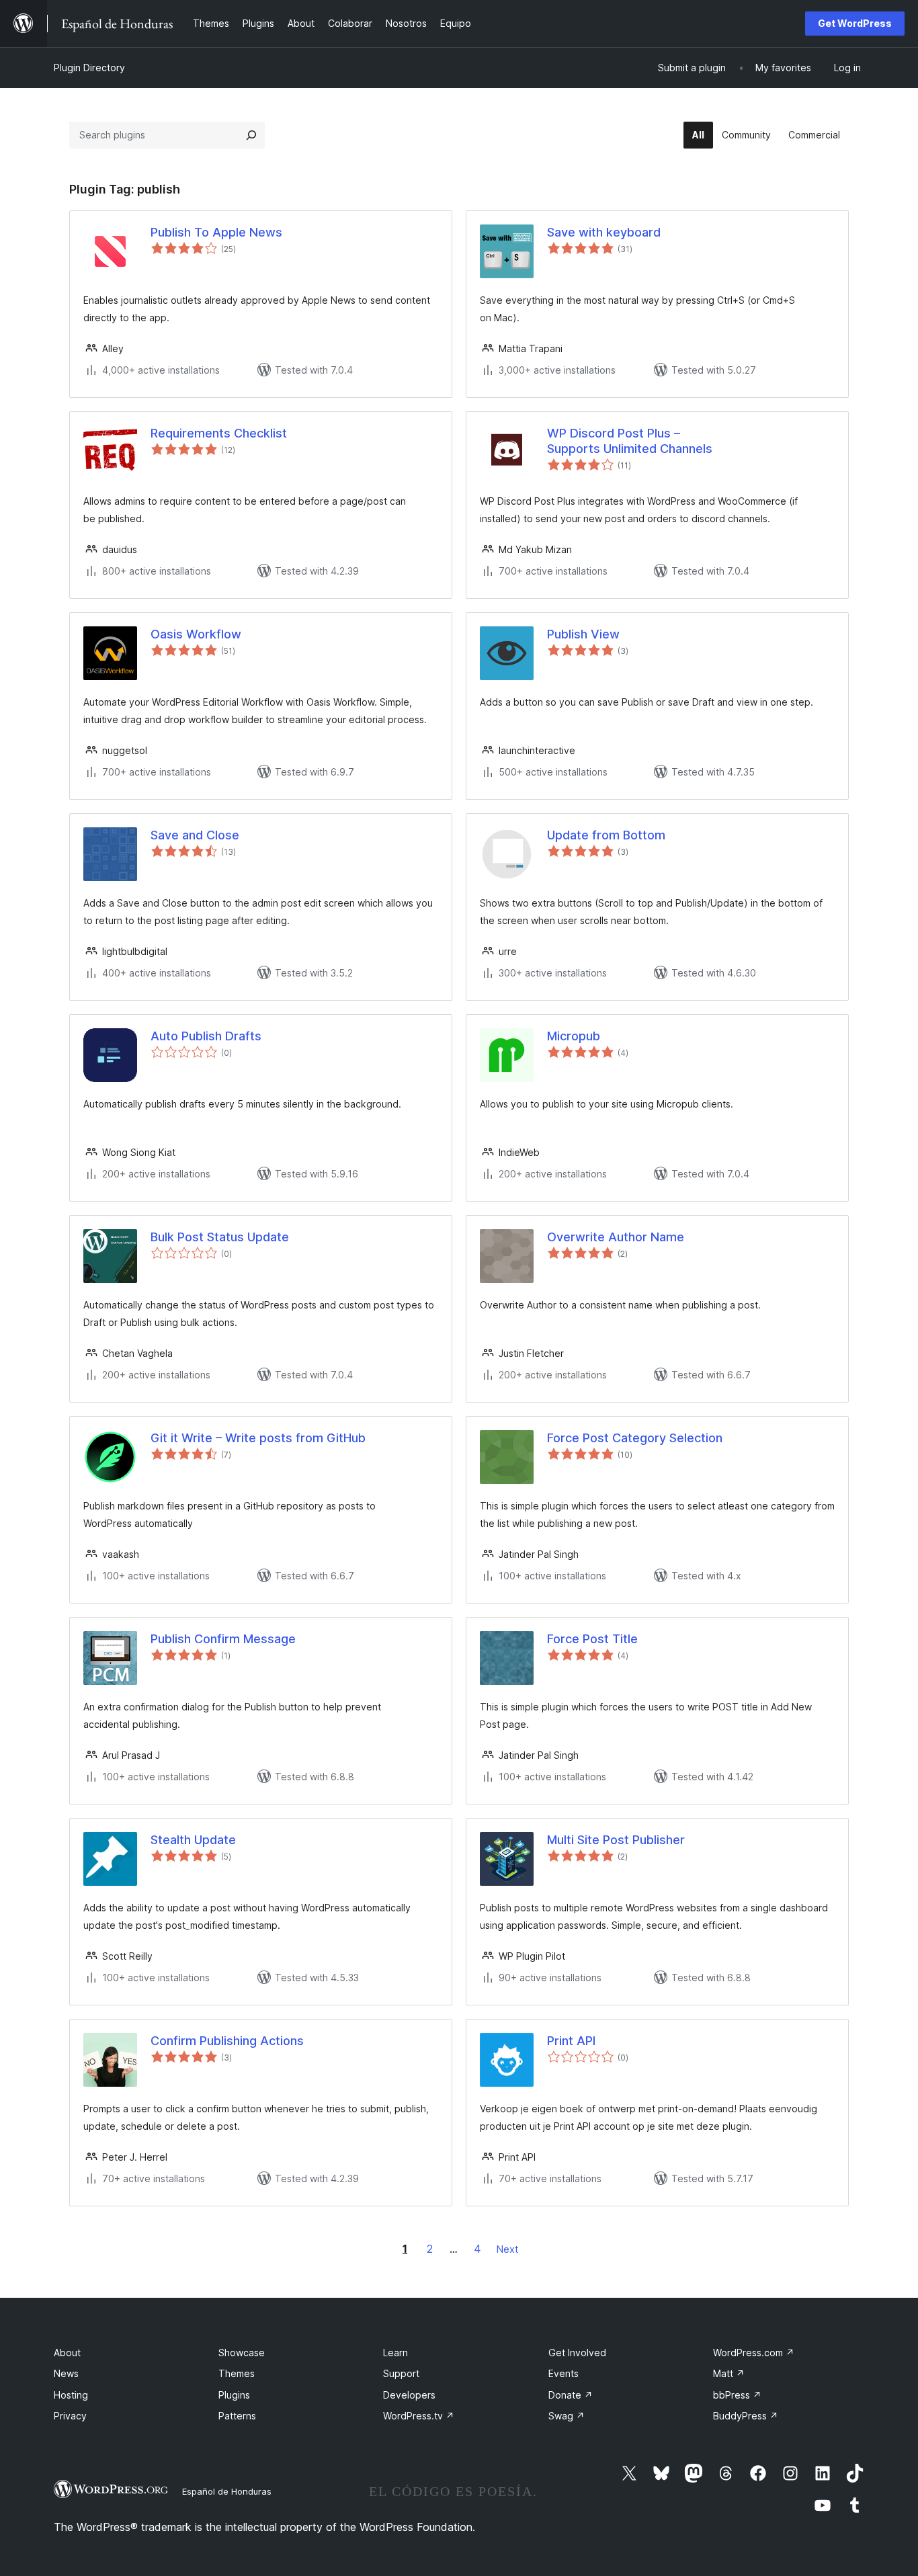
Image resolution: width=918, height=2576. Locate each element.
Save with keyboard (604, 232)
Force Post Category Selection (635, 1438)
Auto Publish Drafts (206, 1036)
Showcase (242, 2353)
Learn (395, 2353)
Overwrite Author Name (616, 1237)
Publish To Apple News (216, 232)
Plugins (234, 2395)
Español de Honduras (227, 2491)
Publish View (583, 634)
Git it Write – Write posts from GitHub (258, 1438)
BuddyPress (746, 2416)
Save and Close (195, 835)
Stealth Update (193, 1840)
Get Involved (577, 2353)
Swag (567, 2416)
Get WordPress (855, 23)
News (66, 2373)
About (67, 2353)
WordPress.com (754, 2353)
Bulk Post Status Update (220, 1237)
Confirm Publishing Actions (227, 2041)
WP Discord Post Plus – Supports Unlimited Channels (630, 441)
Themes (237, 2373)
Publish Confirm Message (223, 1639)
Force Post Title (592, 1639)
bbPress (737, 2395)
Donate (571, 2395)
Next (507, 2249)
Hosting (71, 2395)
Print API (571, 2041)
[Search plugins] (251, 135)
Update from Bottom (606, 835)
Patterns (237, 2416)
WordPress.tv (419, 2416)
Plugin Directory (89, 68)
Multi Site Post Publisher (616, 1840)
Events (564, 2373)
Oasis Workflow (196, 634)
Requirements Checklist (219, 433)
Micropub (574, 1036)
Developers (409, 2395)
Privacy (70, 2416)
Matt (729, 2373)
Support (401, 2373)
